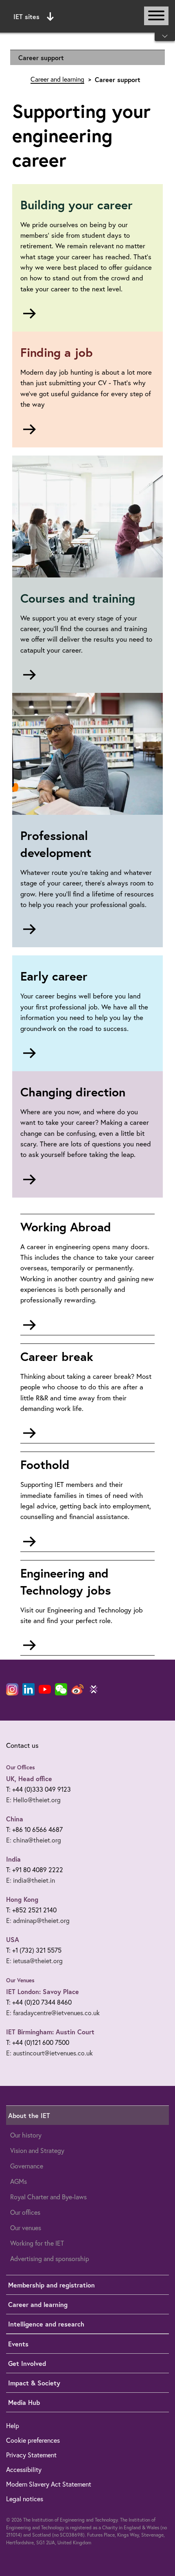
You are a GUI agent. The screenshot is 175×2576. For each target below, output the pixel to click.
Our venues (26, 2228)
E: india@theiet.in (31, 1880)
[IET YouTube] (45, 1691)
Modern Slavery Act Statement (49, 2484)
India (13, 1859)
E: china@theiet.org (34, 1840)
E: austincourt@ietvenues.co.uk (49, 2053)
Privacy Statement (31, 2455)
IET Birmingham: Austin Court (50, 2032)
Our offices (25, 2212)
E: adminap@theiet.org (38, 1921)
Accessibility (24, 2470)
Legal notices (25, 2499)
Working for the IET (37, 2243)
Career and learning (57, 79)
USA (13, 1939)
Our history (26, 2135)
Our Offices (21, 1767)
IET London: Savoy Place (43, 1991)
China (15, 1819)
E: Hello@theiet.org (33, 1800)
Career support (41, 58)
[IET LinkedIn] (28, 1689)
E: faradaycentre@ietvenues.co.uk (53, 2013)
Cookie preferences (33, 2440)
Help (13, 2426)
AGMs (19, 2181)
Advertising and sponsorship (50, 2259)
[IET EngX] (94, 1689)
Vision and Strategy (37, 2151)
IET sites (26, 16)
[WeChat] (61, 1689)
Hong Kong (22, 1899)
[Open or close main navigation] (156, 16)
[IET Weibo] (77, 1689)
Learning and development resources (87, 77)
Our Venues (20, 1980)
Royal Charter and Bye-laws (48, 2197)
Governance (27, 2166)
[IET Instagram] (12, 1689)
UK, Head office (29, 1778)
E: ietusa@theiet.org (34, 1961)
